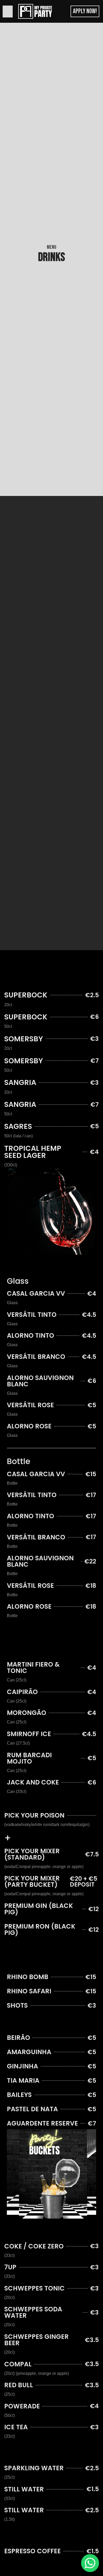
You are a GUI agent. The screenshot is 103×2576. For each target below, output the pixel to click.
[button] (8, 11)
